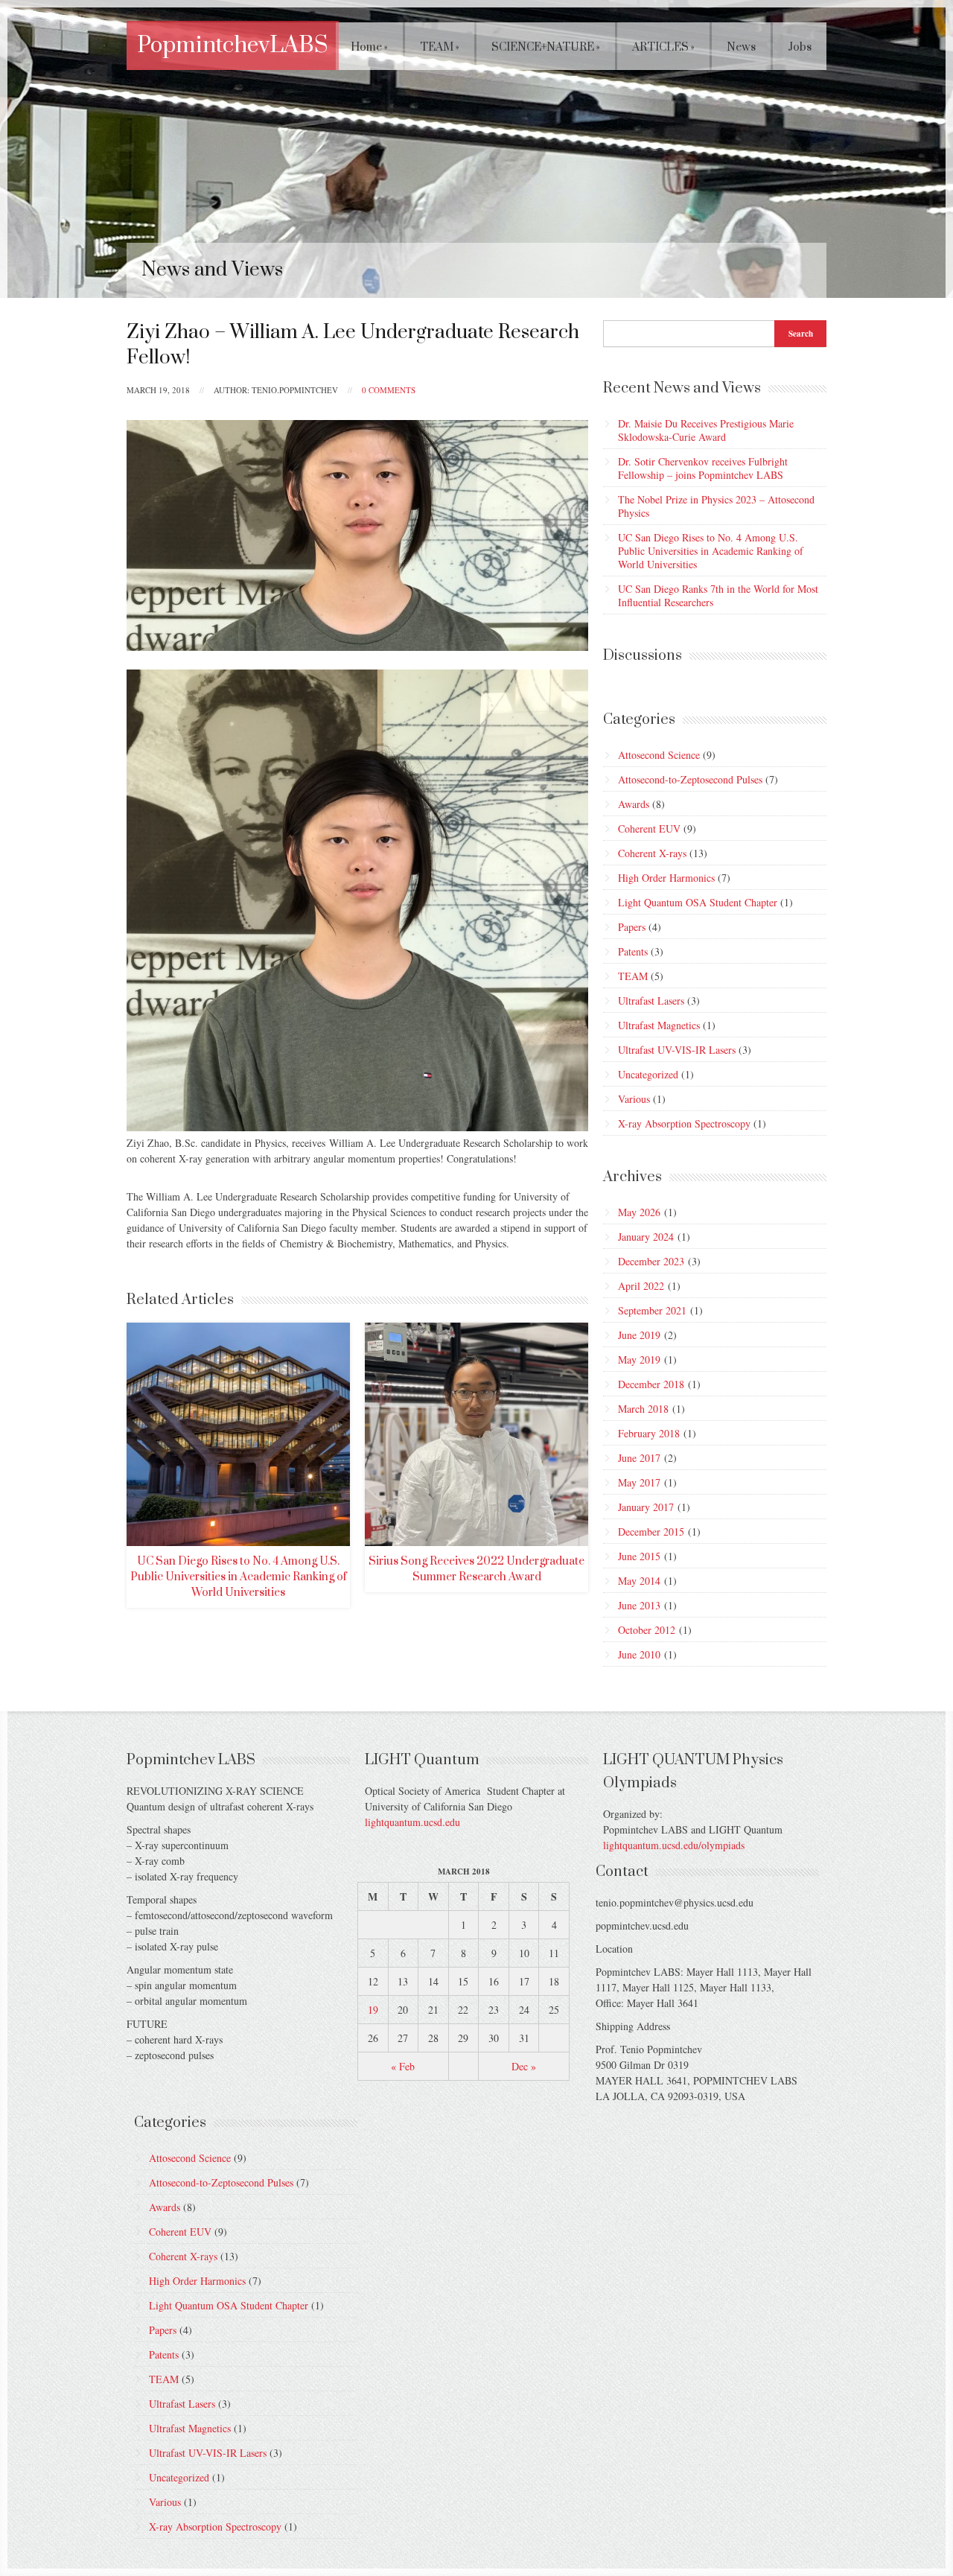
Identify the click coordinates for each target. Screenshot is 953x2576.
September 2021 (652, 1310)
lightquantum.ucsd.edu (412, 1822)
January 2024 (646, 1237)
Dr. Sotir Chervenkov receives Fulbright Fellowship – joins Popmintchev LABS (703, 468)
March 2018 (643, 1409)
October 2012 (647, 1630)
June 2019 (639, 1335)
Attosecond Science (659, 755)
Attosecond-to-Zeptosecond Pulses (690, 779)
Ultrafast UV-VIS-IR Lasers (677, 1050)
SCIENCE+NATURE (546, 47)
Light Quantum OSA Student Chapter (698, 902)
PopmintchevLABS (233, 45)
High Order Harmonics (666, 878)
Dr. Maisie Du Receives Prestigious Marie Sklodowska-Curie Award (706, 430)
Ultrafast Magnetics (659, 1025)
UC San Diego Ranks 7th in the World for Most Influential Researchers (718, 595)
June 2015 (639, 1556)
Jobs (800, 47)
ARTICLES (663, 47)
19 (373, 2010)
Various (634, 1099)
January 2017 (646, 1507)
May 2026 (639, 1212)
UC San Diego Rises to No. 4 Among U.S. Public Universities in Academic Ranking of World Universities (239, 1577)
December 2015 (651, 1532)
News (741, 47)
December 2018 (651, 1384)
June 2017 (639, 1458)
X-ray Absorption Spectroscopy (684, 1123)
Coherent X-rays (652, 853)
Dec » (524, 2066)
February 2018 (649, 1433)
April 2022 (641, 1286)
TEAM (440, 47)
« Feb (403, 2066)
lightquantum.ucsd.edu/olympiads (674, 1845)
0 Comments (389, 390)
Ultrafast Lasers (651, 1001)
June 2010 (639, 1654)
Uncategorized (648, 1074)
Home (369, 47)
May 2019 (639, 1359)
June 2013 (639, 1605)
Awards (634, 804)
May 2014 (639, 1581)
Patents (633, 951)
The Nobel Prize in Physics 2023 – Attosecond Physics (716, 506)
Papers (632, 927)
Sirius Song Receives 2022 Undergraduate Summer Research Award (476, 1569)
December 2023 (651, 1261)
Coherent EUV (649, 829)
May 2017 (639, 1482)
